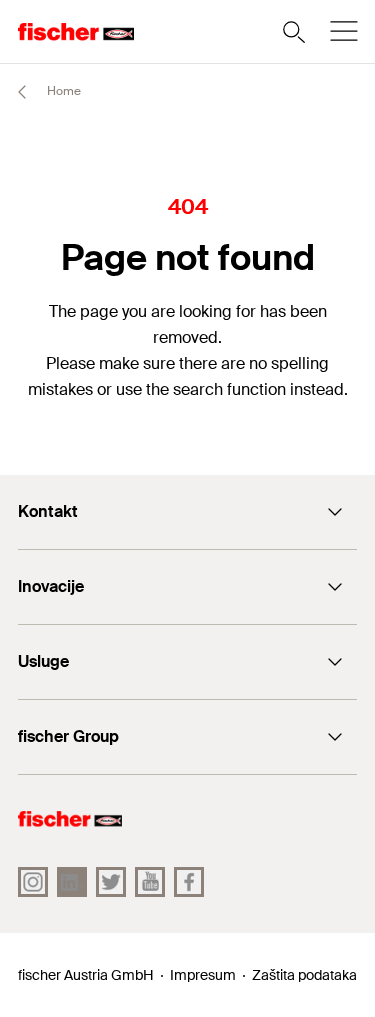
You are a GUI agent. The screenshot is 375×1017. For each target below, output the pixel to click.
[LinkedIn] (72, 882)
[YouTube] (150, 882)
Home (62, 91)
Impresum (203, 975)
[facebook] (189, 882)
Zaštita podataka (304, 975)
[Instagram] (33, 882)
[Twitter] (111, 882)
